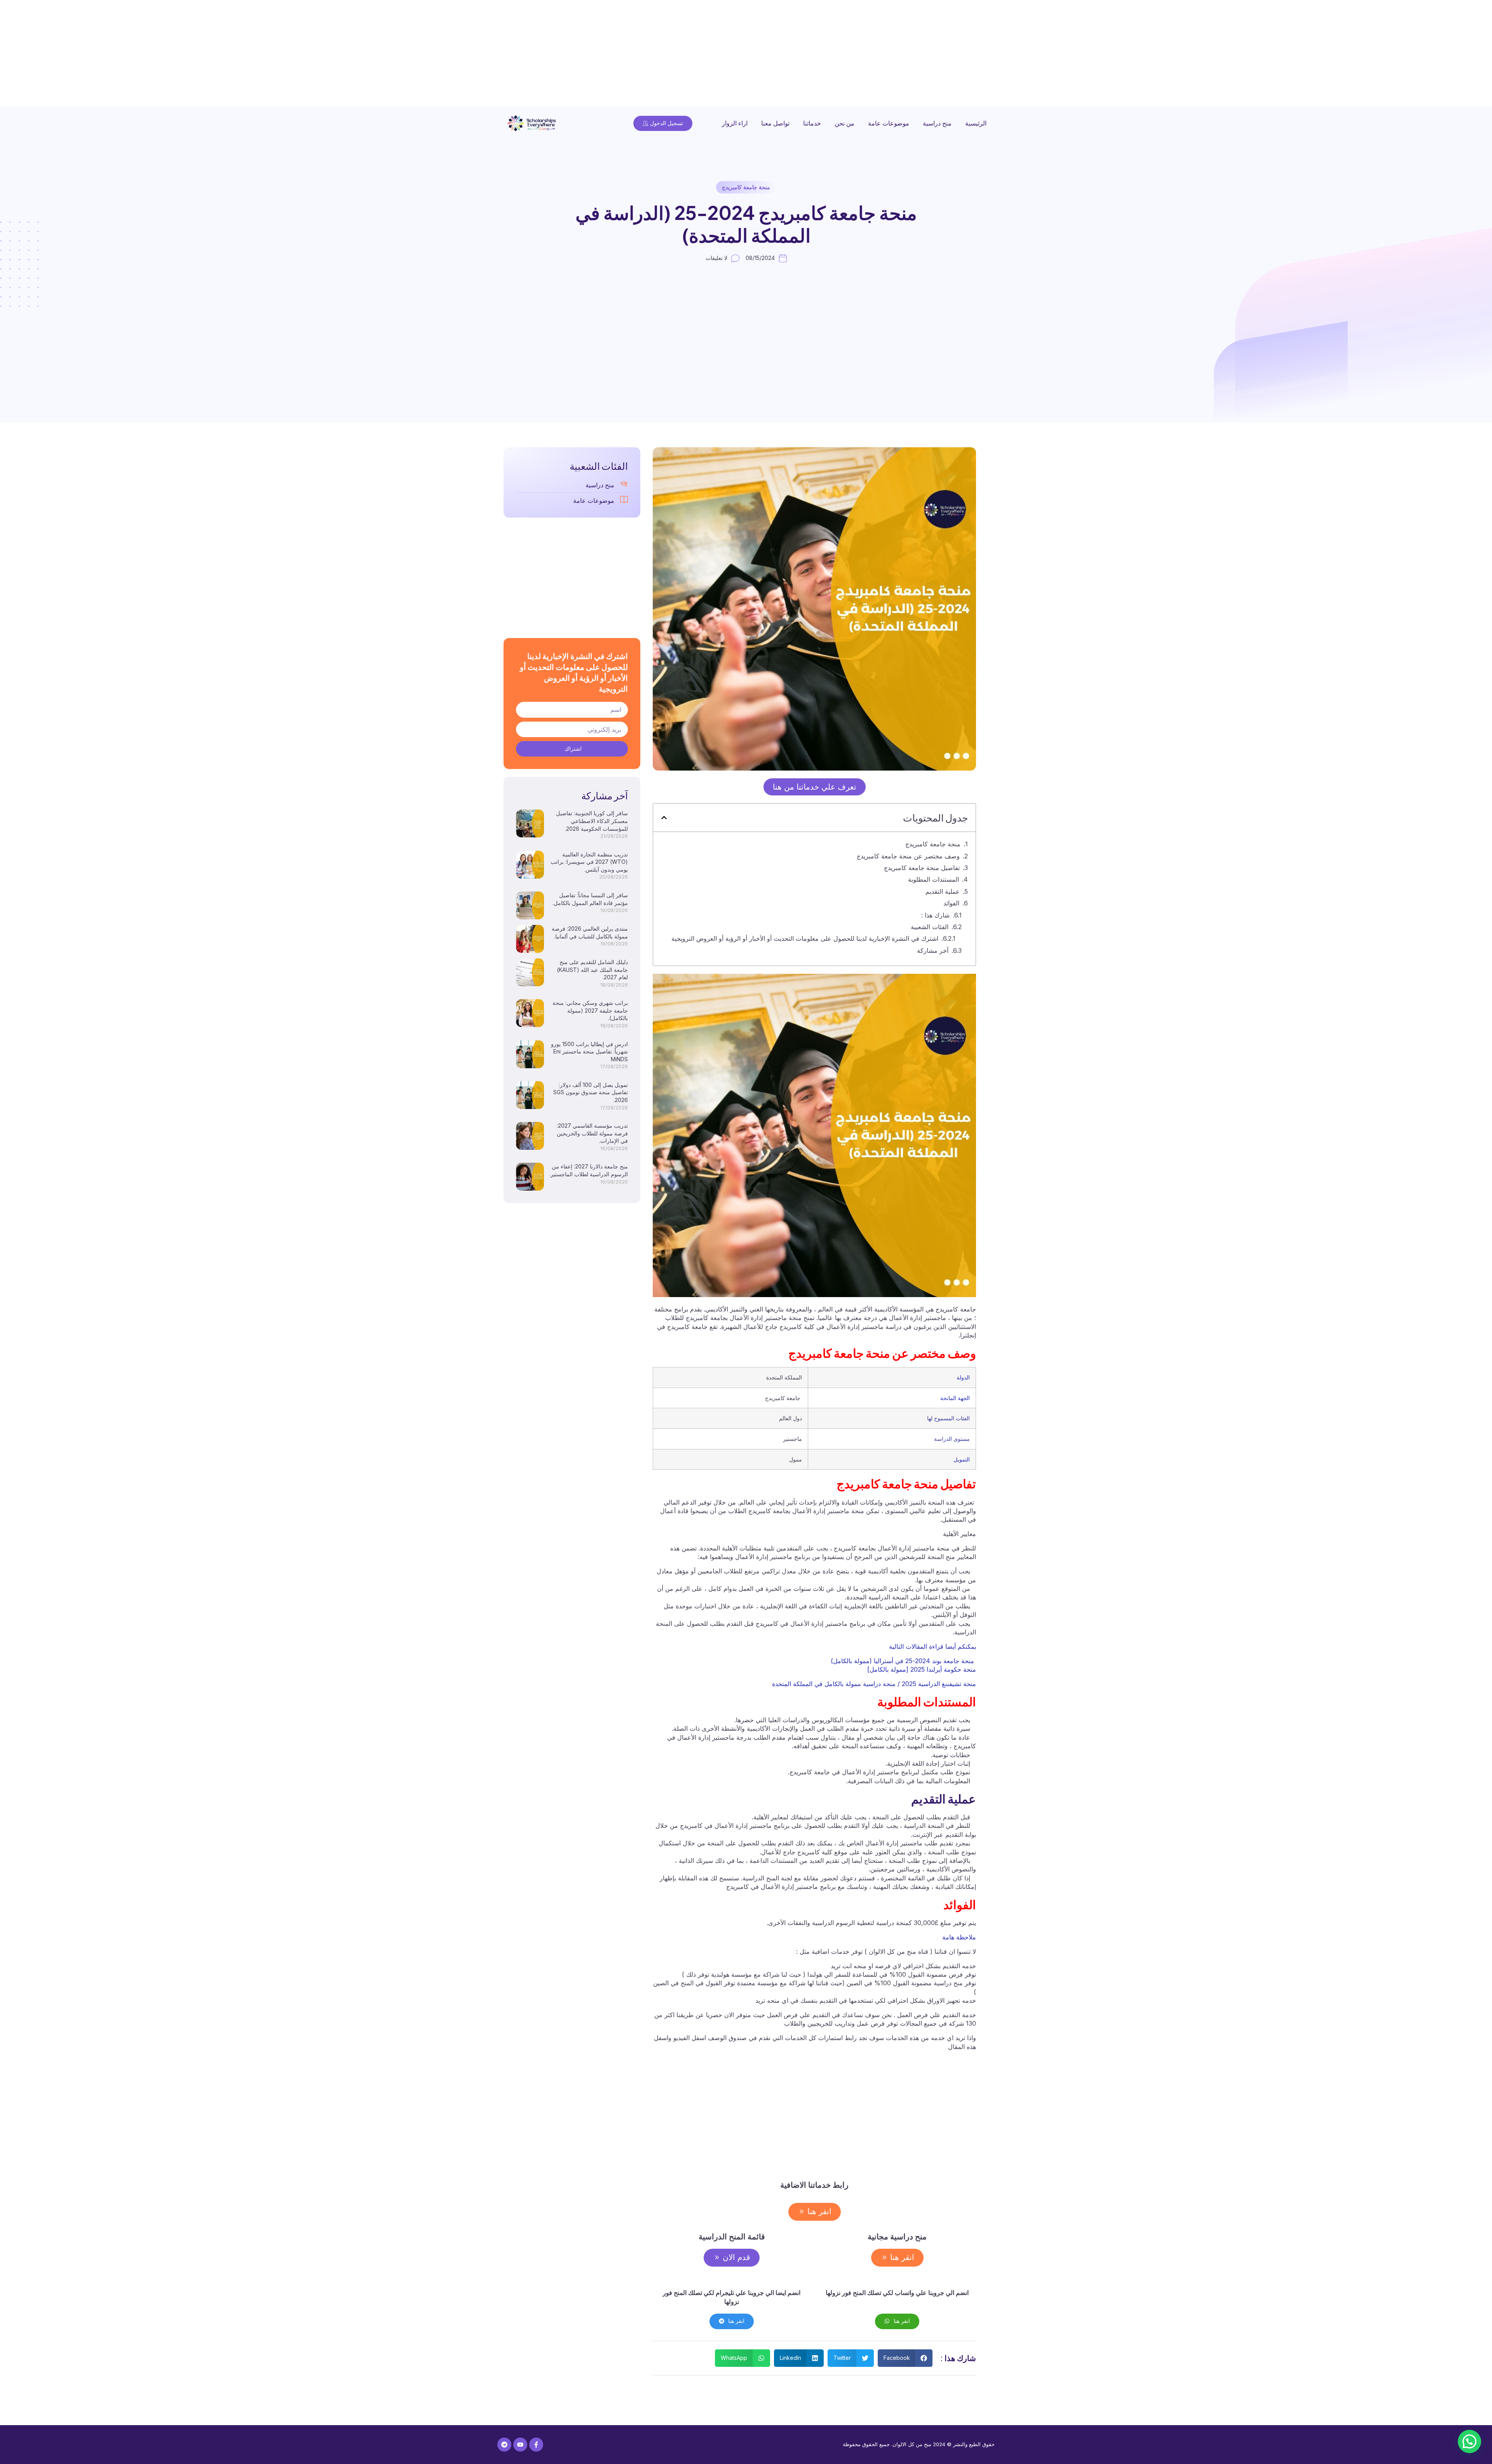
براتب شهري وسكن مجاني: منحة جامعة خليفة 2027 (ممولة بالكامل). (590, 1010)
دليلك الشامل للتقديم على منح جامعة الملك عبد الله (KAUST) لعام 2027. (592, 970)
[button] (664, 818)
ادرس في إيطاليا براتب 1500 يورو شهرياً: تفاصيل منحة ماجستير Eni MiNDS (589, 1052)
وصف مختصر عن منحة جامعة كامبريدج (900, 856)
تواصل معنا (775, 123)
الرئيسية (976, 123)
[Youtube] (520, 2445)
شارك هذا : (935, 915)
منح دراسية (937, 123)
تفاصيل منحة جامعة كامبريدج (922, 868)
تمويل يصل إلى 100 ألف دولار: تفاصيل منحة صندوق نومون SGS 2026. (591, 1092)
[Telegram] (504, 2445)
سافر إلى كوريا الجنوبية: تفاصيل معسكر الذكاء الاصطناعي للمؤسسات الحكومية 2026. (592, 821)
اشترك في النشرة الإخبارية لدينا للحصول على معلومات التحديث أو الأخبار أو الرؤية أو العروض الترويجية (805, 938)
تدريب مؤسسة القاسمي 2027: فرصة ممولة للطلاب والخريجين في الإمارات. (592, 1133)
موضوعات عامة (889, 123)
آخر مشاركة (933, 950)
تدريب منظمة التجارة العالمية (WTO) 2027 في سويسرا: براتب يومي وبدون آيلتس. (589, 862)
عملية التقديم (943, 891)
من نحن (844, 123)
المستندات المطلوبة (933, 879)
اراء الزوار (735, 123)
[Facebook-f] (536, 2445)
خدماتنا (812, 123)
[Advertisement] (1259, 54)
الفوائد (951, 903)
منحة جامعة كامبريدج (746, 187)
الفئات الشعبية (930, 927)
